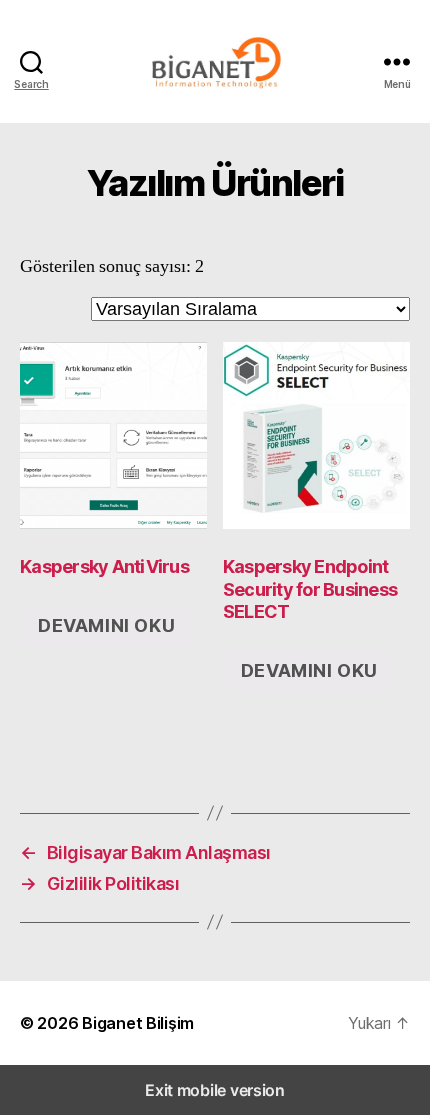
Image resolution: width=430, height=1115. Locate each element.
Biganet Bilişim (138, 1023)
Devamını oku (106, 625)
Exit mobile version (215, 1090)
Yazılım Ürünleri (215, 183)
